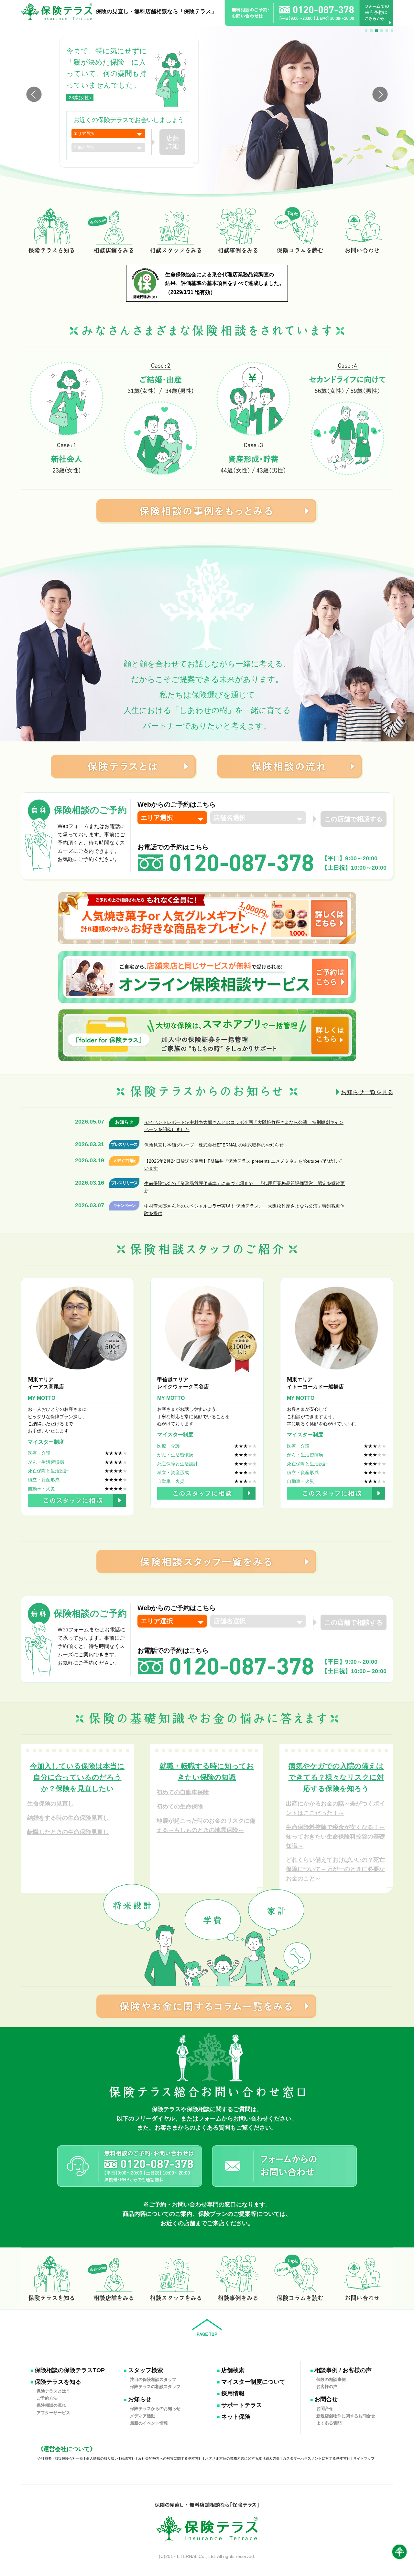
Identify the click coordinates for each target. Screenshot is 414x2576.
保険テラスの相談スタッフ (155, 2387)
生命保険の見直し (50, 1804)
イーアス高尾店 (46, 1387)
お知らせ (140, 2399)
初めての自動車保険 (183, 1792)
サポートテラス (242, 2405)
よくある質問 (213, 2128)
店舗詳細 (172, 142)
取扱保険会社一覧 (69, 2458)
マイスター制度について (253, 2382)
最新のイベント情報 (149, 2423)
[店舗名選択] (108, 147)
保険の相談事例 (331, 2379)
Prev (34, 94)
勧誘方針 (128, 2458)
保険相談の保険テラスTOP (70, 2370)
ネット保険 (236, 2417)
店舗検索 (233, 2370)
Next (380, 94)
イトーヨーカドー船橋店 (315, 1387)
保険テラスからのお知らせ (155, 2408)
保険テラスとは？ (53, 2391)
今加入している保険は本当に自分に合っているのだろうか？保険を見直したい (77, 1777)
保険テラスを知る (58, 2382)
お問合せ (326, 2399)
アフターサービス (53, 2412)
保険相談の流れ (51, 2405)
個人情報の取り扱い (102, 2458)
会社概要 (45, 2458)
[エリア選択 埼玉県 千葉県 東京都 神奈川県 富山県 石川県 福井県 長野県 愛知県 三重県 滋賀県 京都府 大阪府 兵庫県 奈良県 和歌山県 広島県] (108, 134)
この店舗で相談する (354, 819)
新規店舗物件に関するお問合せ (346, 2416)
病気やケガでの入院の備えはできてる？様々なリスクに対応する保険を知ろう (336, 1777)
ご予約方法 (47, 2398)
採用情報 (233, 2393)
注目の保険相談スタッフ (153, 2379)
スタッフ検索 (146, 2370)
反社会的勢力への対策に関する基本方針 (170, 2458)
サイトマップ (364, 2458)
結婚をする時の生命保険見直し (68, 1818)
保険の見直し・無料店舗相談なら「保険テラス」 (156, 11)
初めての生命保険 (180, 1806)
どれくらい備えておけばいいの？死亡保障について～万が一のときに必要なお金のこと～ (335, 1869)
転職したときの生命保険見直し (68, 1832)
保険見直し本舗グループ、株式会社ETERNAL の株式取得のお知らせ (214, 1145)
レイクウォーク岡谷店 (183, 1387)
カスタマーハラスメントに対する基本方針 (316, 2458)
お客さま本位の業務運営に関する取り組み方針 (242, 2458)
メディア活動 (143, 2416)
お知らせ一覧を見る (367, 1092)
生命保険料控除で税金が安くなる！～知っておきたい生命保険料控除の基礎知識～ (335, 1837)
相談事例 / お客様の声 (343, 2370)
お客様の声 (327, 2387)
